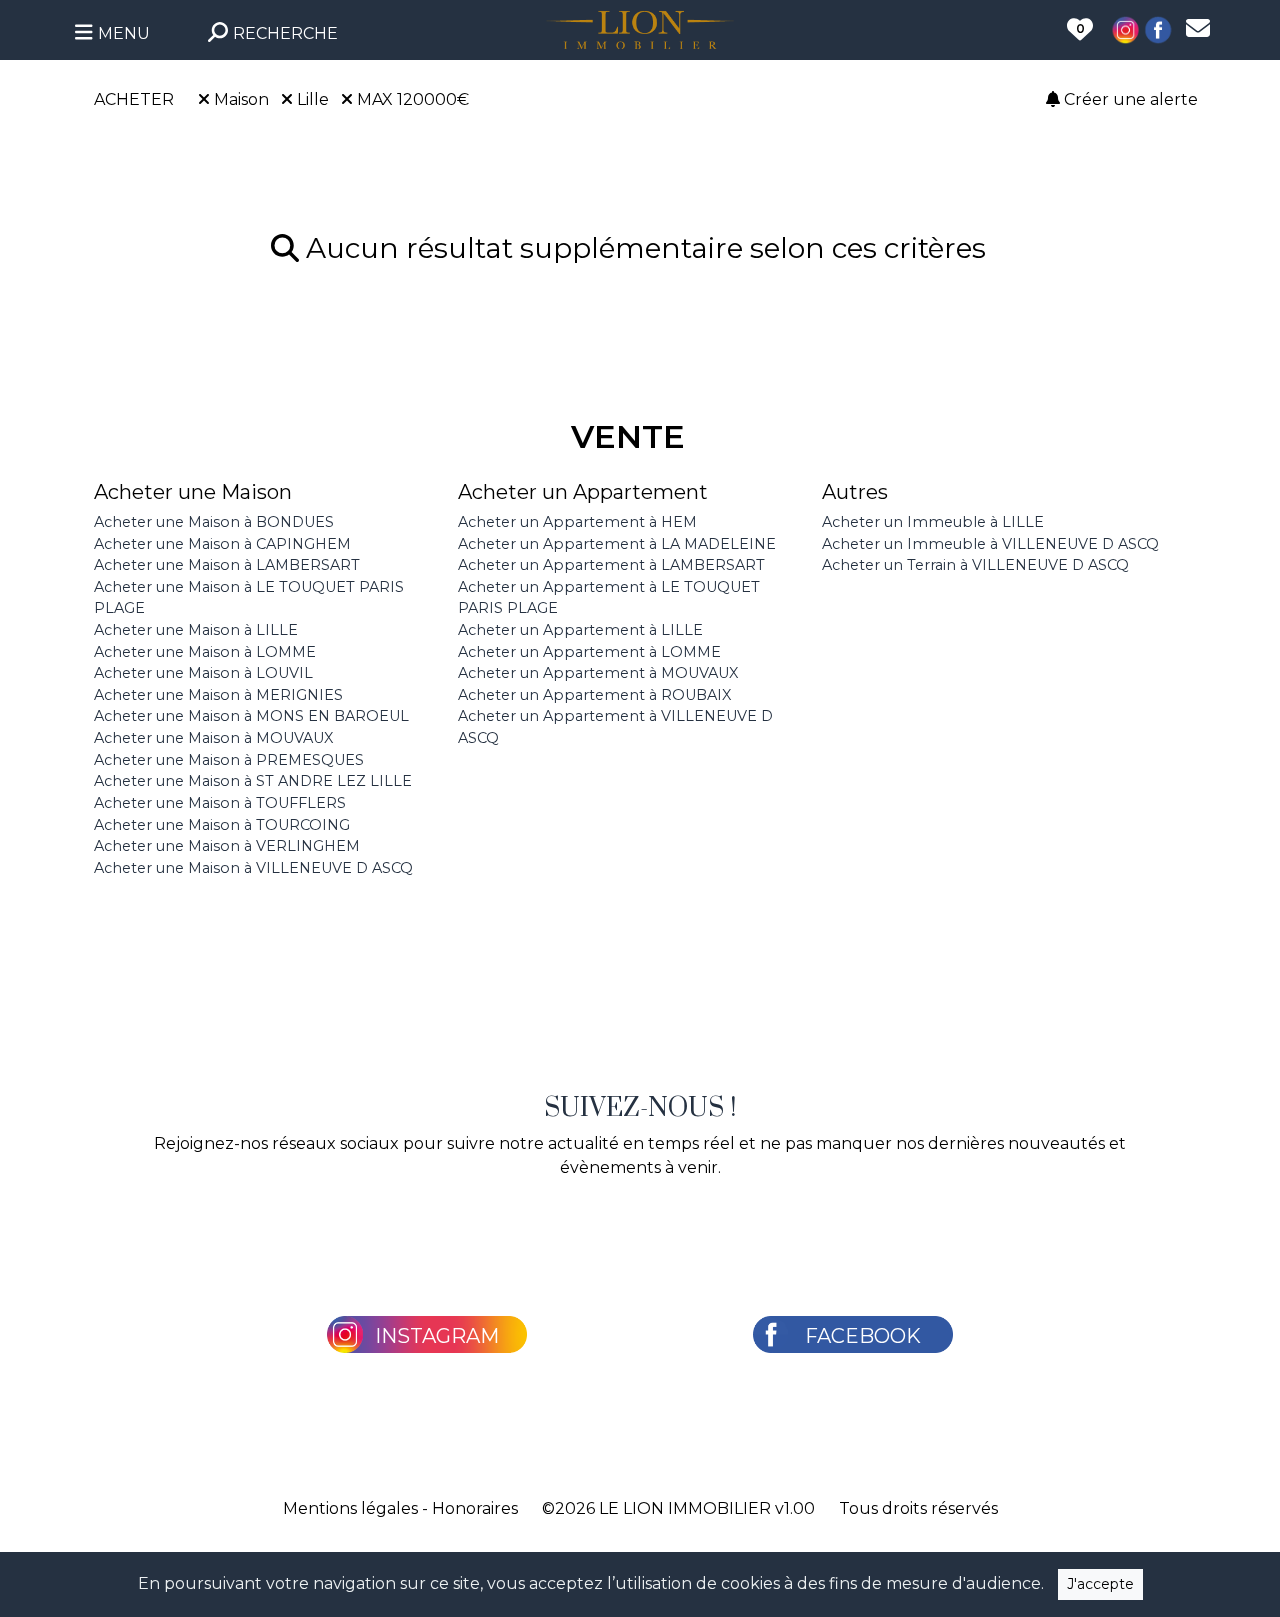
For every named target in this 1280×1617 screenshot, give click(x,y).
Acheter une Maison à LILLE (196, 630)
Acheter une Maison (193, 492)
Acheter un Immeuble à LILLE (933, 522)
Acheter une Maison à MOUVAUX (213, 738)
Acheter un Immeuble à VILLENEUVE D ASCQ (990, 544)
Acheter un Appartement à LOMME (589, 652)
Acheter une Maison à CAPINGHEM (222, 544)
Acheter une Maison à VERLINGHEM (227, 846)
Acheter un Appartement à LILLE (580, 630)
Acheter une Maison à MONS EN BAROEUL (251, 716)
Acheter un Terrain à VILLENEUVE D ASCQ (975, 565)
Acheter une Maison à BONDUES (214, 522)
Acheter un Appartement (583, 492)
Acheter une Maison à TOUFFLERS (220, 803)
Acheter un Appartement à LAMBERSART (611, 565)
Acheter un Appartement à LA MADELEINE (617, 544)
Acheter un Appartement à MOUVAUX (598, 673)
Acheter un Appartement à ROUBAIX (594, 695)
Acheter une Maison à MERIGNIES (218, 695)
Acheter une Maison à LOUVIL (203, 673)
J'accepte (1100, 1584)
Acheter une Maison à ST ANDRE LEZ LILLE (253, 781)
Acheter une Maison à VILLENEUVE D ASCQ (253, 868)
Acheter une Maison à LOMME (205, 652)
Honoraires (475, 1508)
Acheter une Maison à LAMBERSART (227, 565)
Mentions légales (350, 1508)
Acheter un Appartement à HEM (577, 522)
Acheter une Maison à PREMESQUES (229, 760)
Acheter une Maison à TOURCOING (222, 825)
